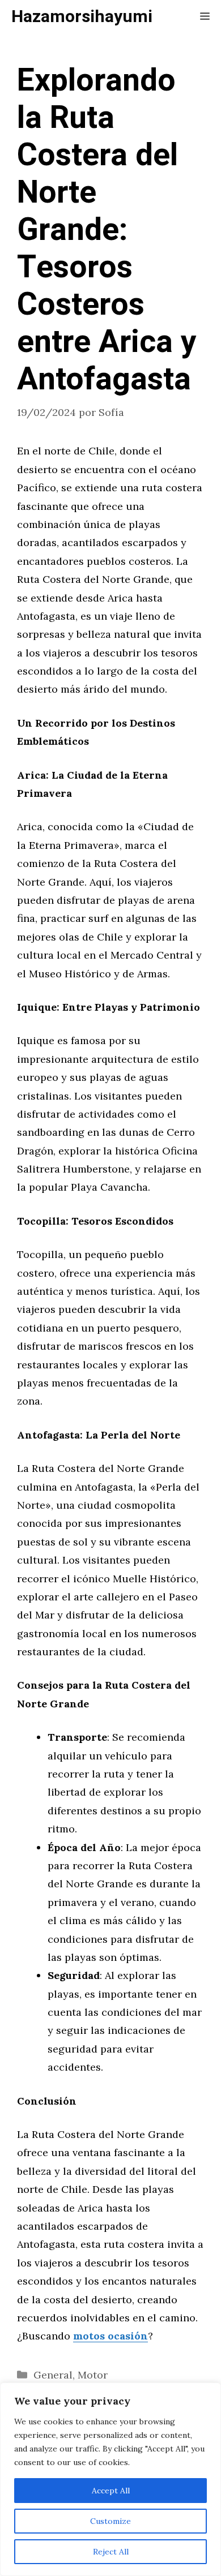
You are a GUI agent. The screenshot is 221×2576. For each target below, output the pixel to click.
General (53, 2375)
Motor (93, 2375)
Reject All (111, 2552)
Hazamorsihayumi (82, 17)
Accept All (111, 2491)
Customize (110, 2521)
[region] (110, 2479)
